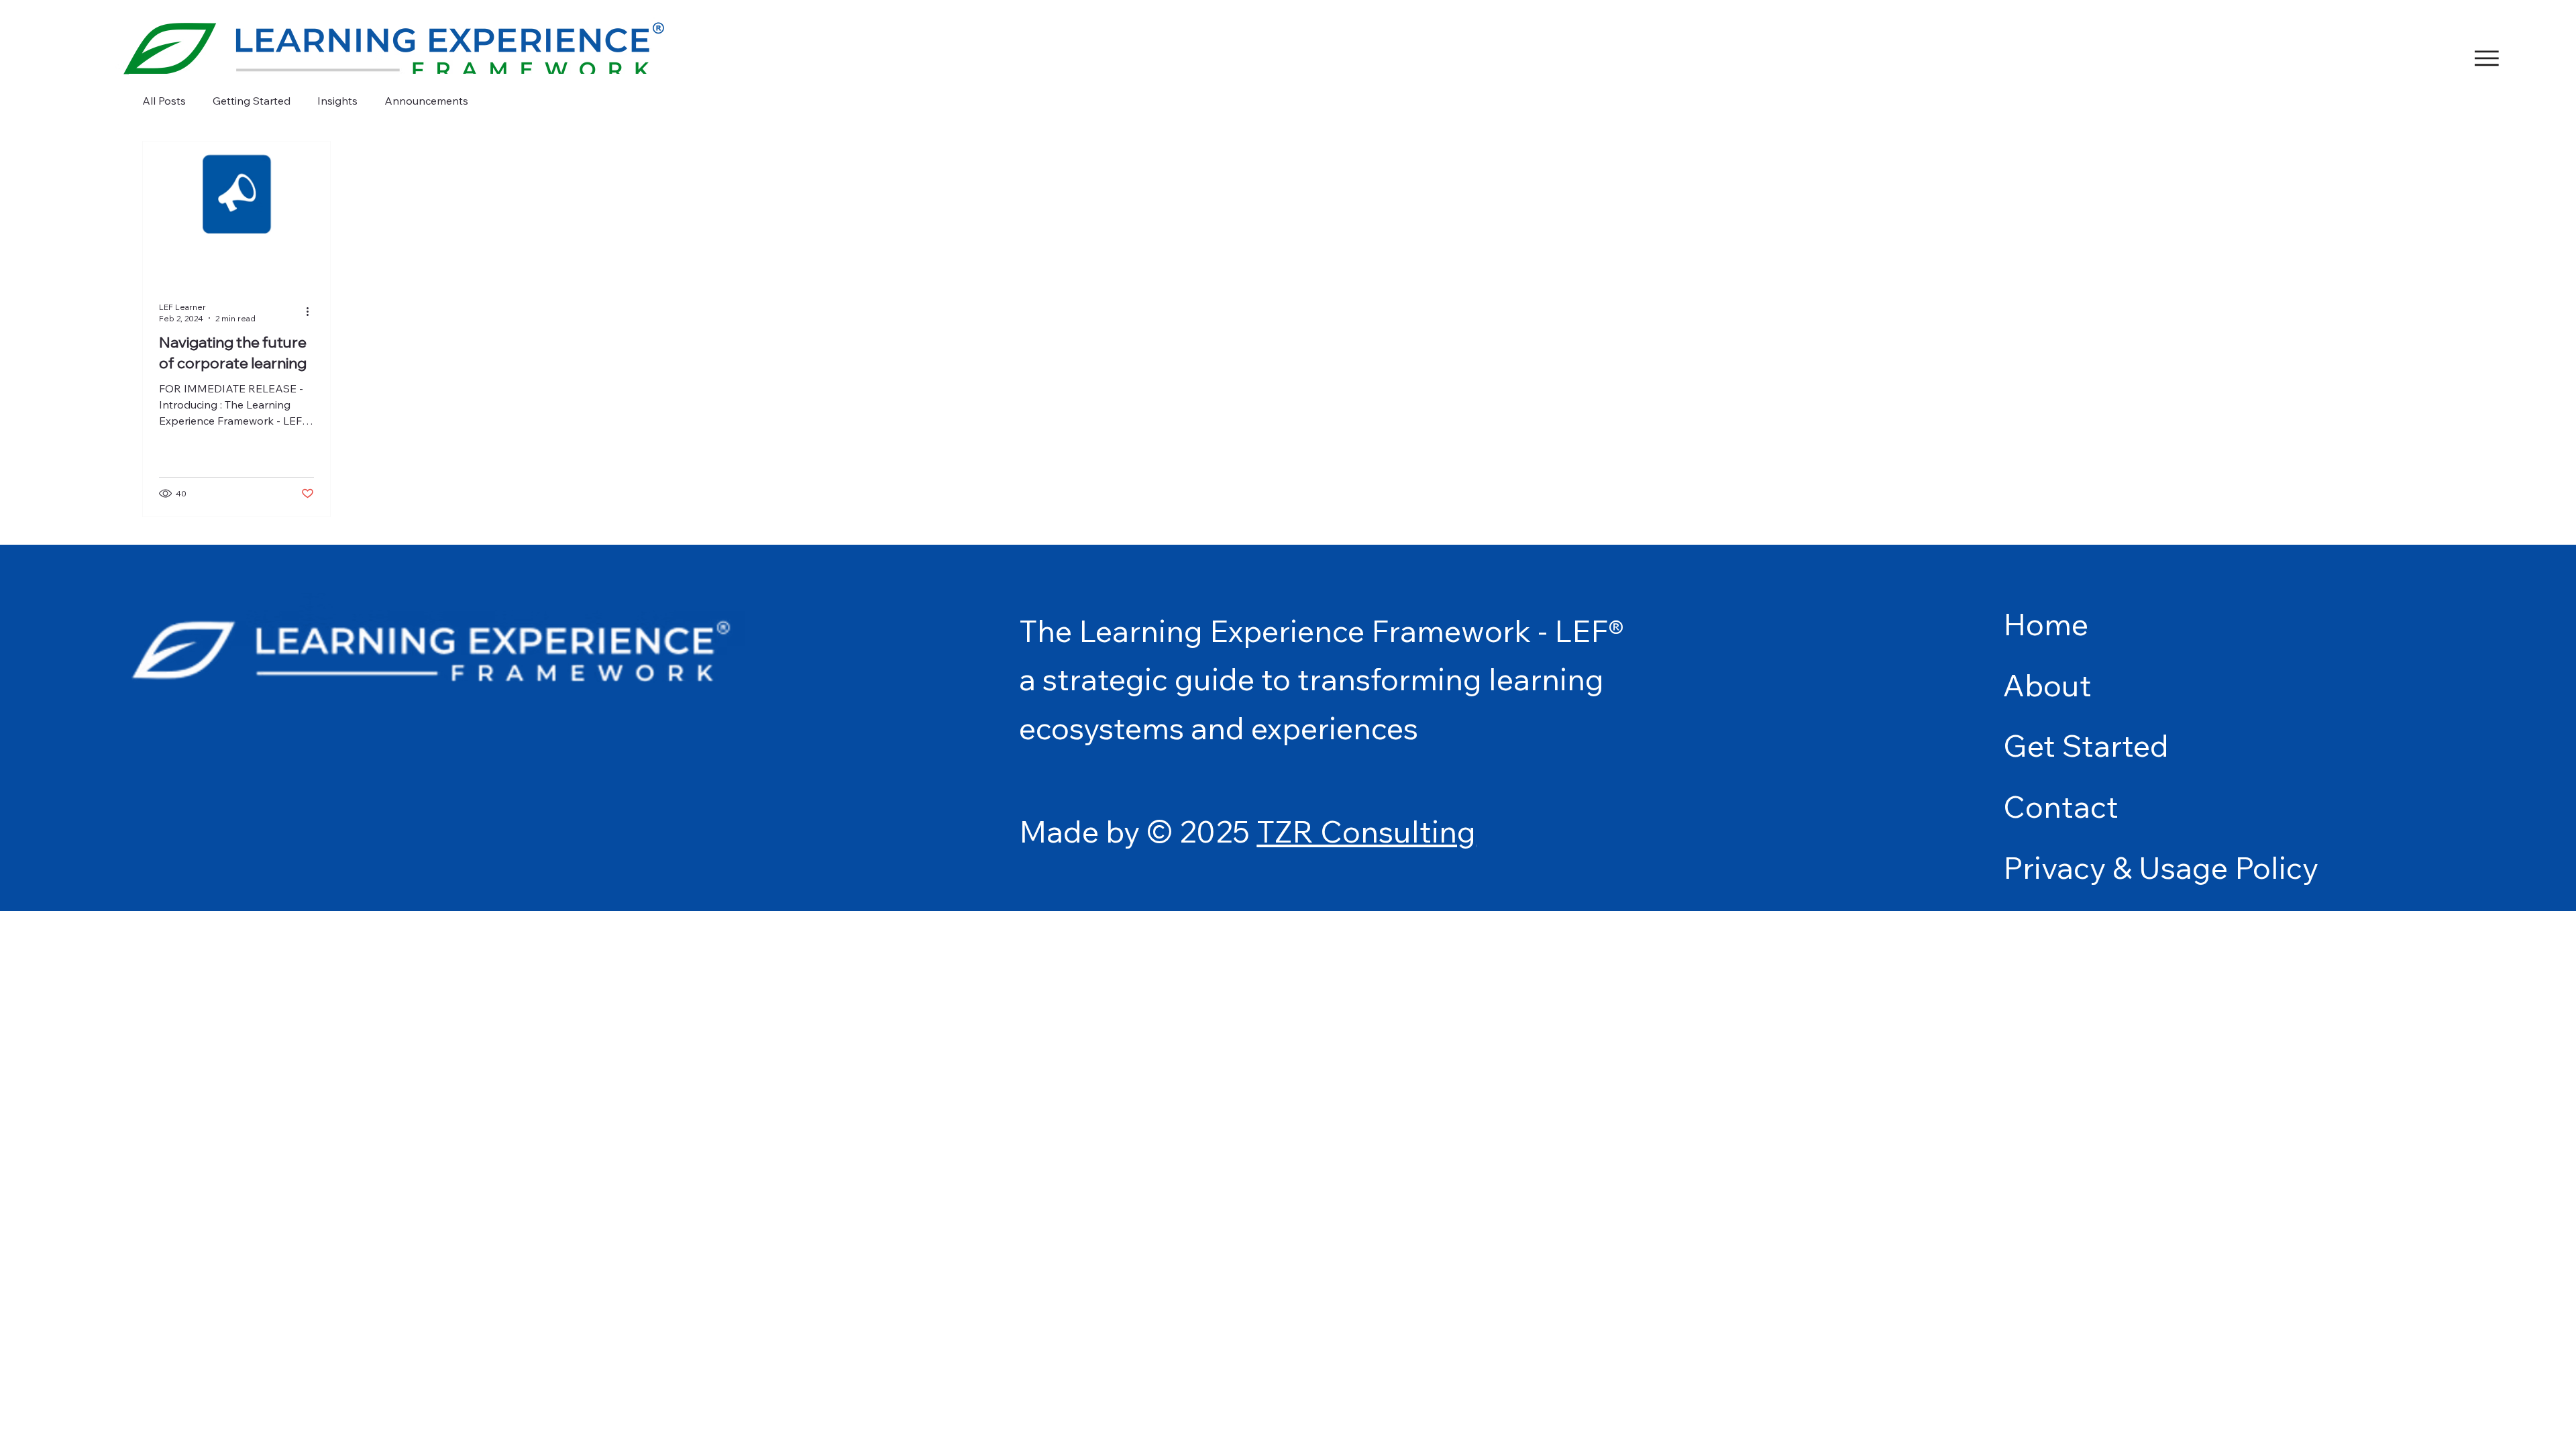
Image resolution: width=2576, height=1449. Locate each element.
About (2047, 685)
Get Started (2086, 745)
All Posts (164, 101)
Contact (2061, 806)
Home (2046, 624)
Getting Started (252, 101)
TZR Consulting (1366, 831)
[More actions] (312, 312)
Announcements (426, 101)
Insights (337, 101)
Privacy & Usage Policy (2161, 867)
